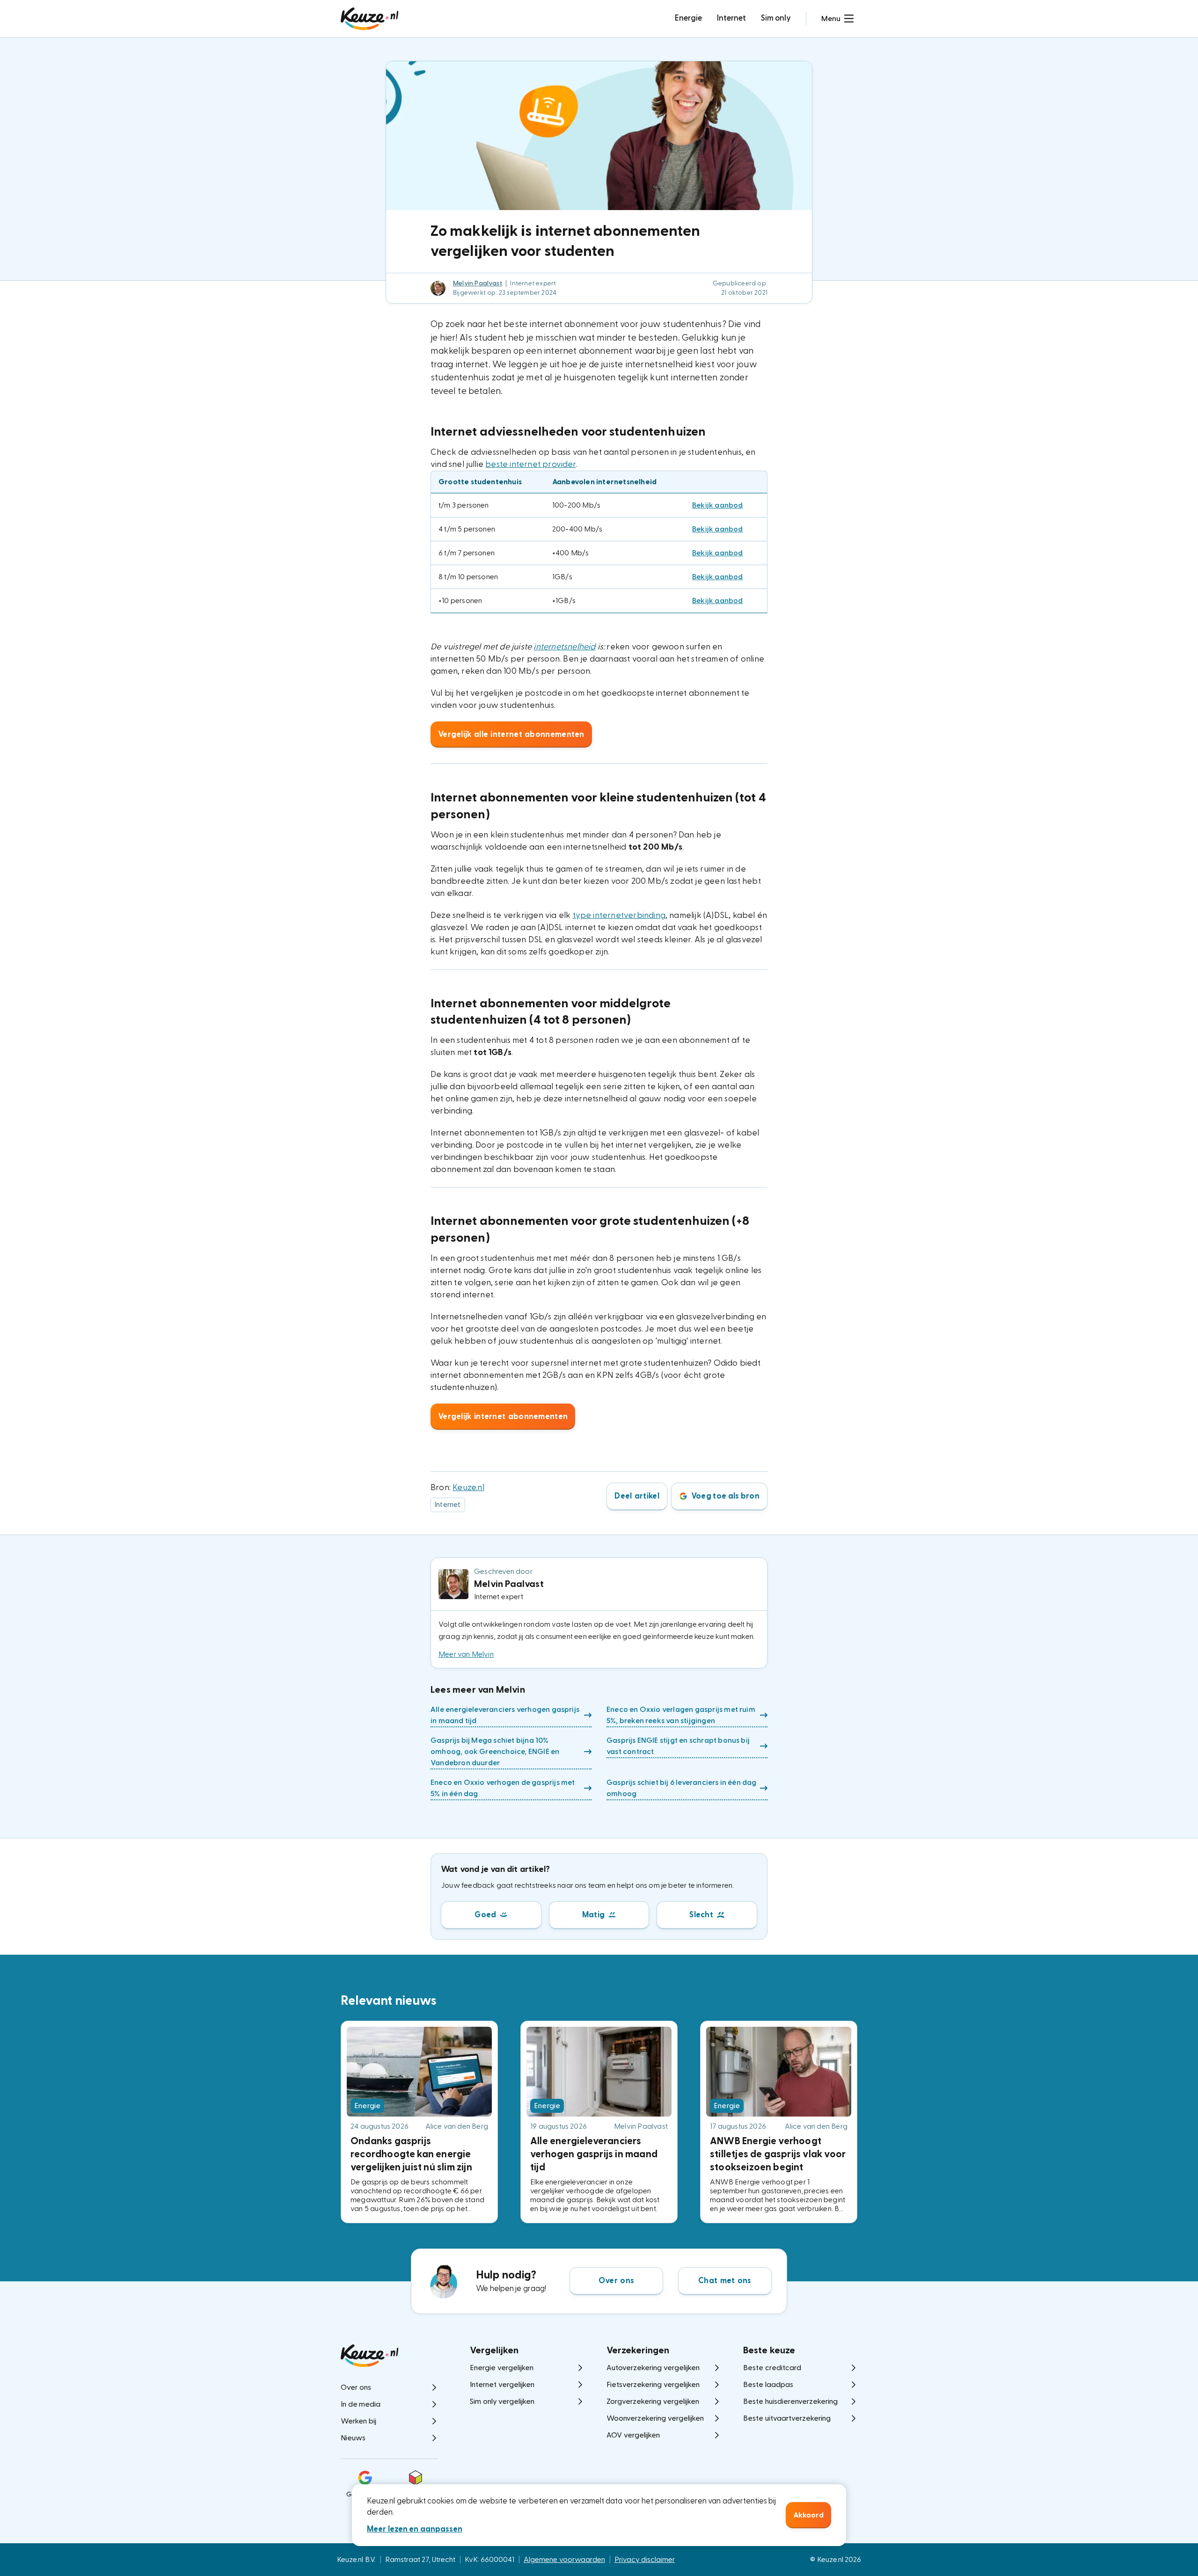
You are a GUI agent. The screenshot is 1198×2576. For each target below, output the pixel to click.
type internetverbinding (619, 915)
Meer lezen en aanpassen (415, 2529)
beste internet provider (530, 464)
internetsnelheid (564, 647)
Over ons (616, 2281)
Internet (731, 18)
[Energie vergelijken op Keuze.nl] (369, 19)
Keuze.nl (468, 1488)
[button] (837, 19)
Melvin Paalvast (478, 284)
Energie (688, 18)
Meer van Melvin (466, 1654)
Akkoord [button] (808, 2515)
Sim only (776, 18)
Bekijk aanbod (718, 505)
